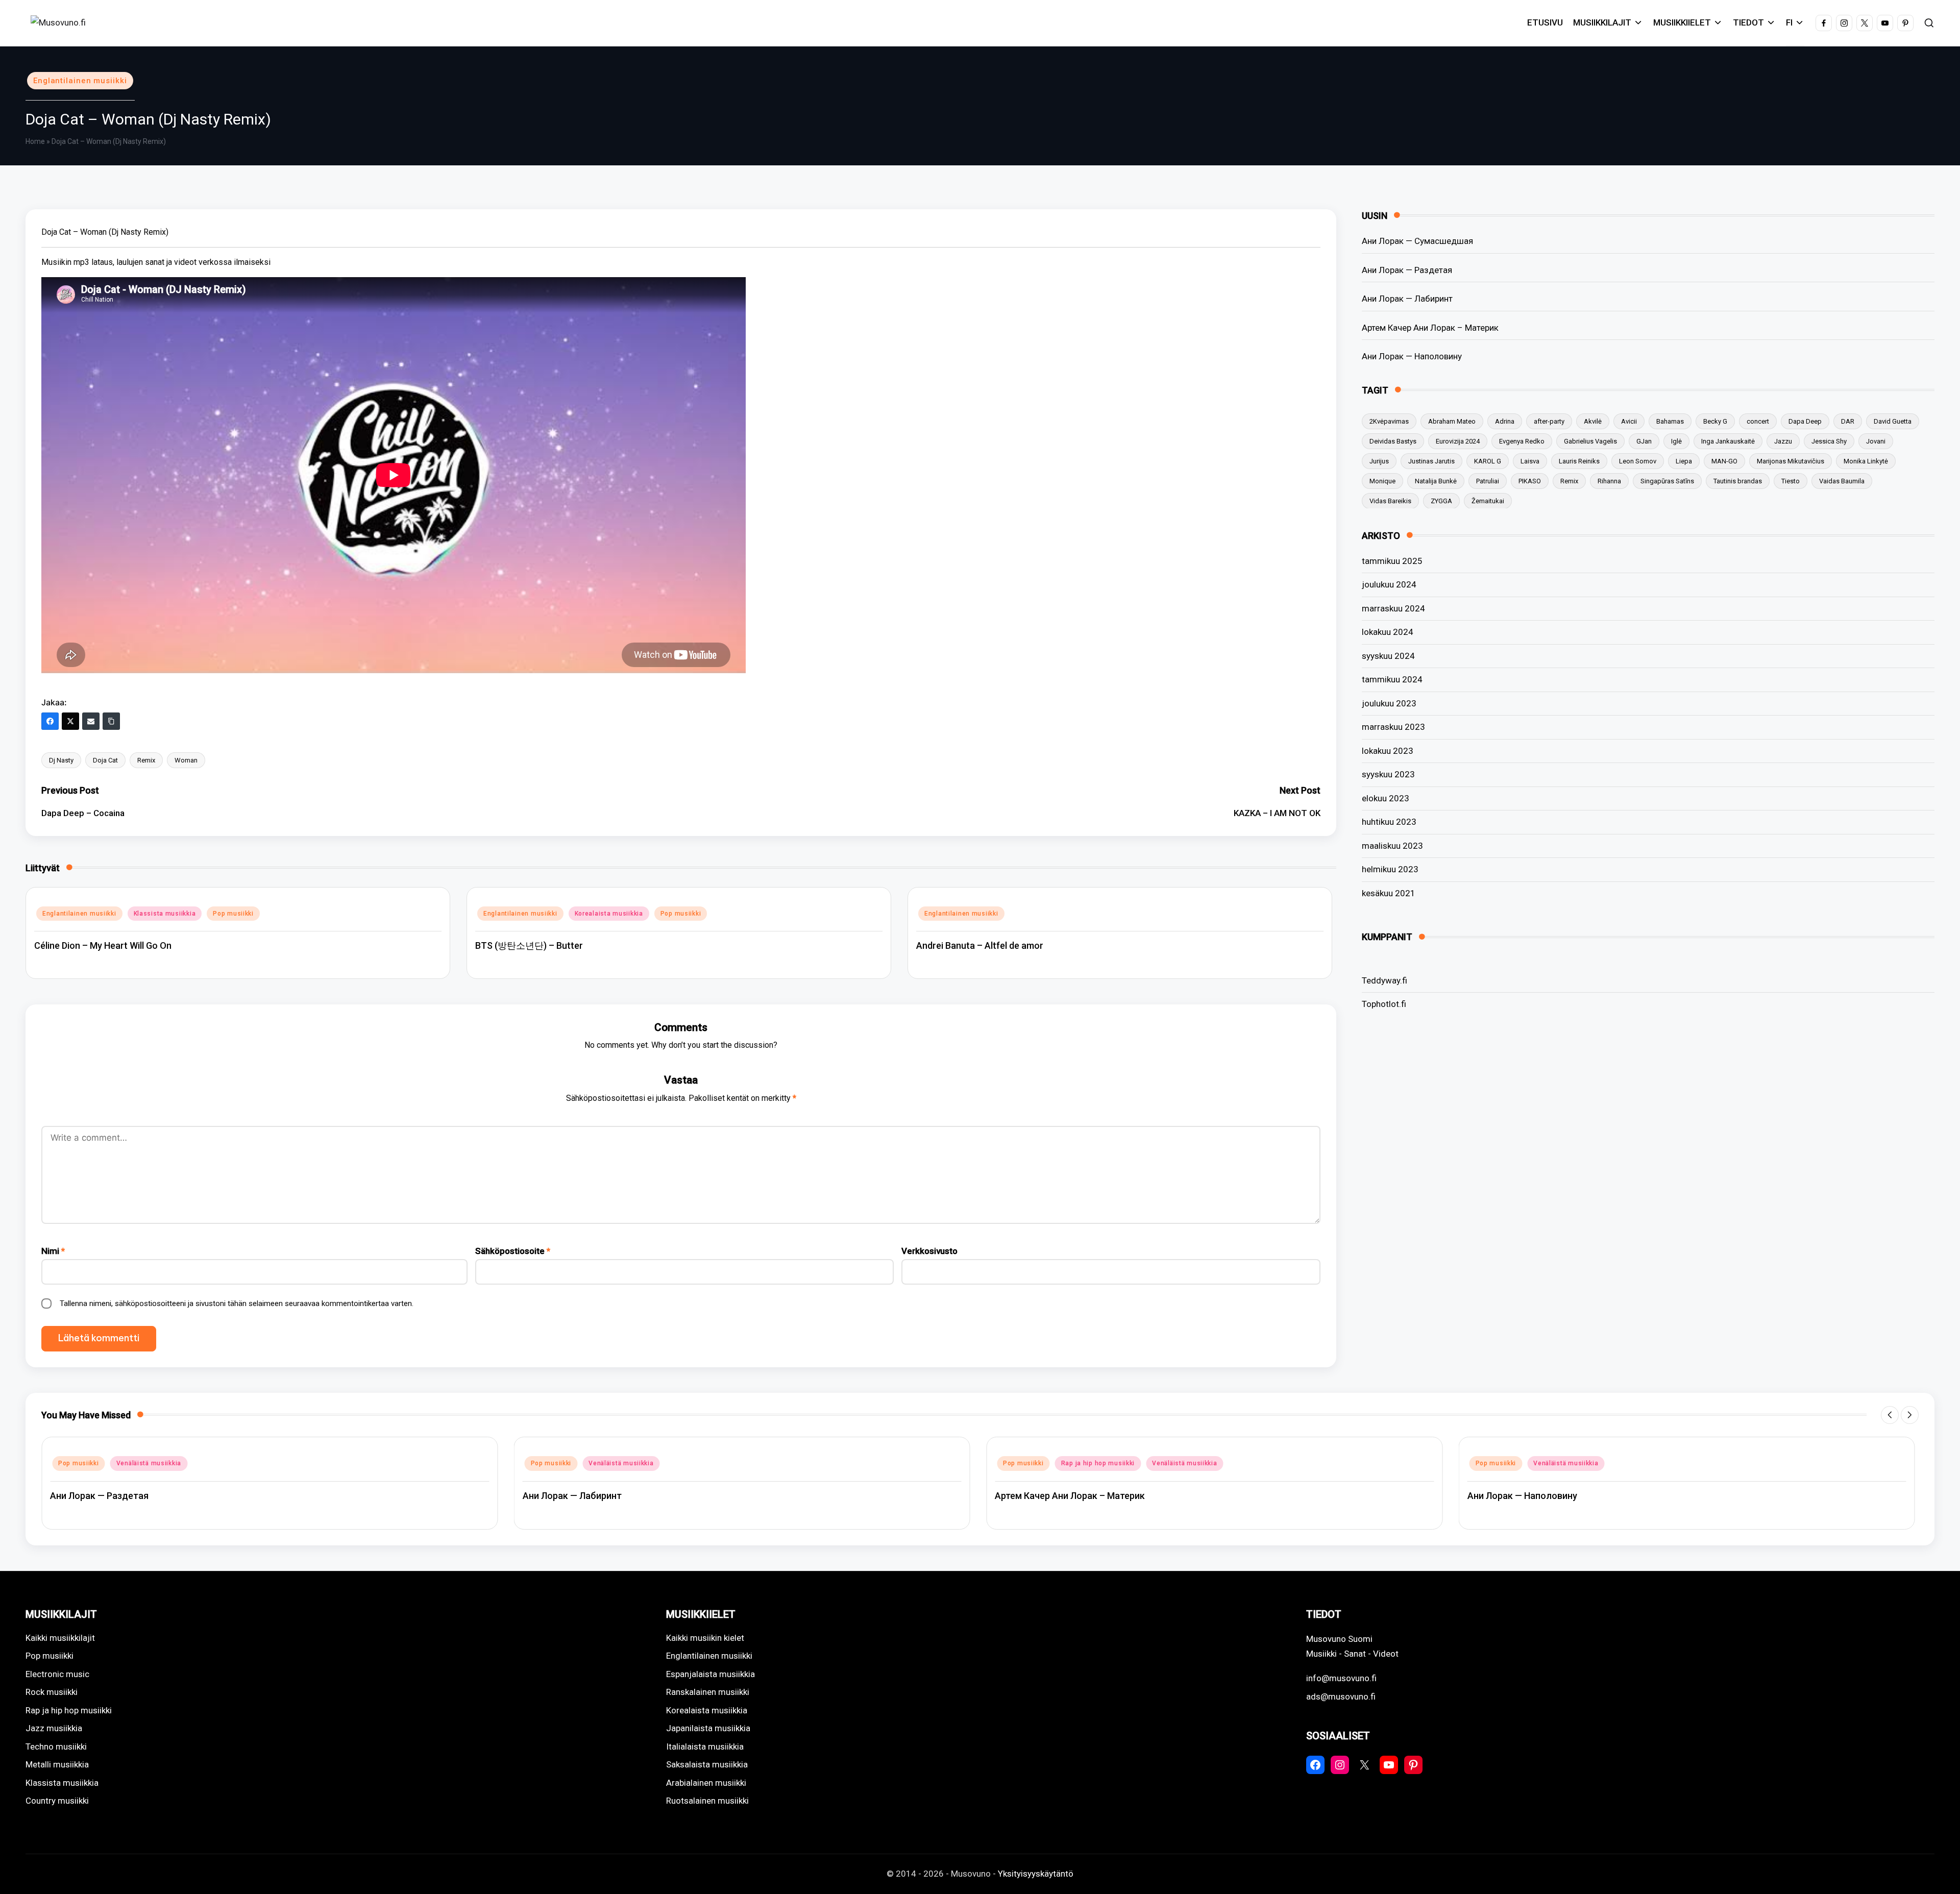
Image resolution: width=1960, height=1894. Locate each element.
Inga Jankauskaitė (1728, 441)
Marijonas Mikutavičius (1791, 461)
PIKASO (1530, 481)
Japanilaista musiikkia (708, 1728)
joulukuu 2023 (1389, 703)
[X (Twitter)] (70, 721)
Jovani (1876, 441)
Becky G (1715, 421)
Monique (1382, 481)
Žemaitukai (1488, 500)
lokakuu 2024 (1388, 632)
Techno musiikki (56, 1747)
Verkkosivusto (929, 1251)
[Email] (91, 721)
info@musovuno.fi (1341, 1678)
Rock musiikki (52, 1692)
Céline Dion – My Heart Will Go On (103, 945)
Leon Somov (1638, 461)
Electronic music (57, 1674)
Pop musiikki (233, 914)
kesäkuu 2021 (1389, 893)
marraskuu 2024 (1393, 608)
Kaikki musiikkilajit (60, 1638)
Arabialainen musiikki (706, 1783)
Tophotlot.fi (1384, 1004)
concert (1758, 421)
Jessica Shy (1829, 441)
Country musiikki (57, 1801)
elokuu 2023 (1386, 798)
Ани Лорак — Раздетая (1407, 269)
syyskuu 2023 (1388, 774)
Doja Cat (105, 760)
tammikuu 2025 (1392, 561)
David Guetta (1893, 421)
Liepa (1684, 461)
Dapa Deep (1805, 421)
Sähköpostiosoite (513, 1251)
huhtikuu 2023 (1389, 822)
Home (35, 141)
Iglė (1676, 441)
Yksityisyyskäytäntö (1036, 1874)
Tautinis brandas (1738, 481)
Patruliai (1488, 481)
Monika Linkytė (1866, 461)
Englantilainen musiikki (80, 81)
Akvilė (1593, 421)
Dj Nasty (61, 760)
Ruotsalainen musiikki (707, 1801)
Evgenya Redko (1522, 441)
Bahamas (1670, 421)
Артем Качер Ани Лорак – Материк (1430, 327)
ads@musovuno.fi (1341, 1696)
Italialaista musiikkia (705, 1747)
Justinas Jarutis (1431, 461)
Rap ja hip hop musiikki (626, 1463)
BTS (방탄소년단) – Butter (529, 945)
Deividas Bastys (1393, 441)
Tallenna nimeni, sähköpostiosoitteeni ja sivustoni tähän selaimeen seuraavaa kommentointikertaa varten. (237, 1303)
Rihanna (1609, 481)
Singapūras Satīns (1667, 481)
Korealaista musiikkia (609, 914)
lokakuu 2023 (1388, 751)
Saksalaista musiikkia (707, 1764)
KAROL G (1488, 461)
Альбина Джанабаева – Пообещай (1543, 1496)
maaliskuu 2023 (1392, 846)
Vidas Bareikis (1390, 500)
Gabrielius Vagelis (1590, 441)
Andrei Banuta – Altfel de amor (980, 945)
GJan (1644, 441)
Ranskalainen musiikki (708, 1692)
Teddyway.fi (1385, 980)
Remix (146, 760)
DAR (1848, 421)
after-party (1549, 421)
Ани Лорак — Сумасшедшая (1417, 241)
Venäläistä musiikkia (149, 1463)
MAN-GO (1724, 461)
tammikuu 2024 (1392, 679)
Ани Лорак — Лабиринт (1407, 299)
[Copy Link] (111, 721)
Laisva (1530, 461)
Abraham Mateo (1452, 421)
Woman (186, 760)
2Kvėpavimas (1389, 421)
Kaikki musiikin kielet (705, 1638)
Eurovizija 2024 (1458, 441)
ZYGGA (1441, 500)
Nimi (53, 1251)
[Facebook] (50, 721)
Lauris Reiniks (1579, 461)
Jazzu (1783, 441)
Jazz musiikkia (54, 1728)
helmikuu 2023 (1390, 869)
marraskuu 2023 (1393, 727)
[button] (1890, 1415)
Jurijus (1379, 461)
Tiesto (1791, 481)
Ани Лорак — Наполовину (1412, 356)
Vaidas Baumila (1842, 481)
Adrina (1505, 421)
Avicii (1629, 421)
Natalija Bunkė (1436, 481)
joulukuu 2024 (1389, 584)
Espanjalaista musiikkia (710, 1674)
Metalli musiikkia (57, 1764)
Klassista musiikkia (165, 914)
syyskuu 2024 (1388, 656)
